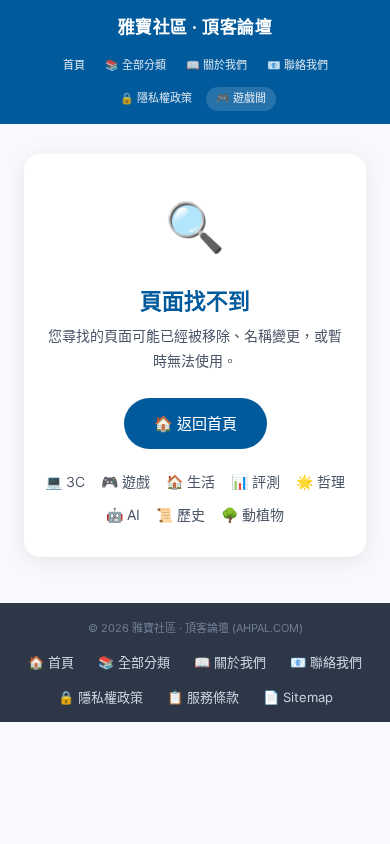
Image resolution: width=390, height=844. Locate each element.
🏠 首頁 (51, 662)
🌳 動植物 (252, 514)
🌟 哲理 (320, 481)
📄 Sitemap (298, 697)
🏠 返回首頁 (195, 423)
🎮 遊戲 (125, 481)
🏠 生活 (190, 481)
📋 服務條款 (203, 697)
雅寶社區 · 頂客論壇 (195, 27)
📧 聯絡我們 (297, 65)
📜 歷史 (180, 514)
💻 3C (65, 481)
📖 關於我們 (216, 65)
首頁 (74, 65)
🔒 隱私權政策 (156, 98)
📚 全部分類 (135, 65)
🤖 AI (123, 514)
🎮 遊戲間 (241, 98)
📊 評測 (255, 481)
